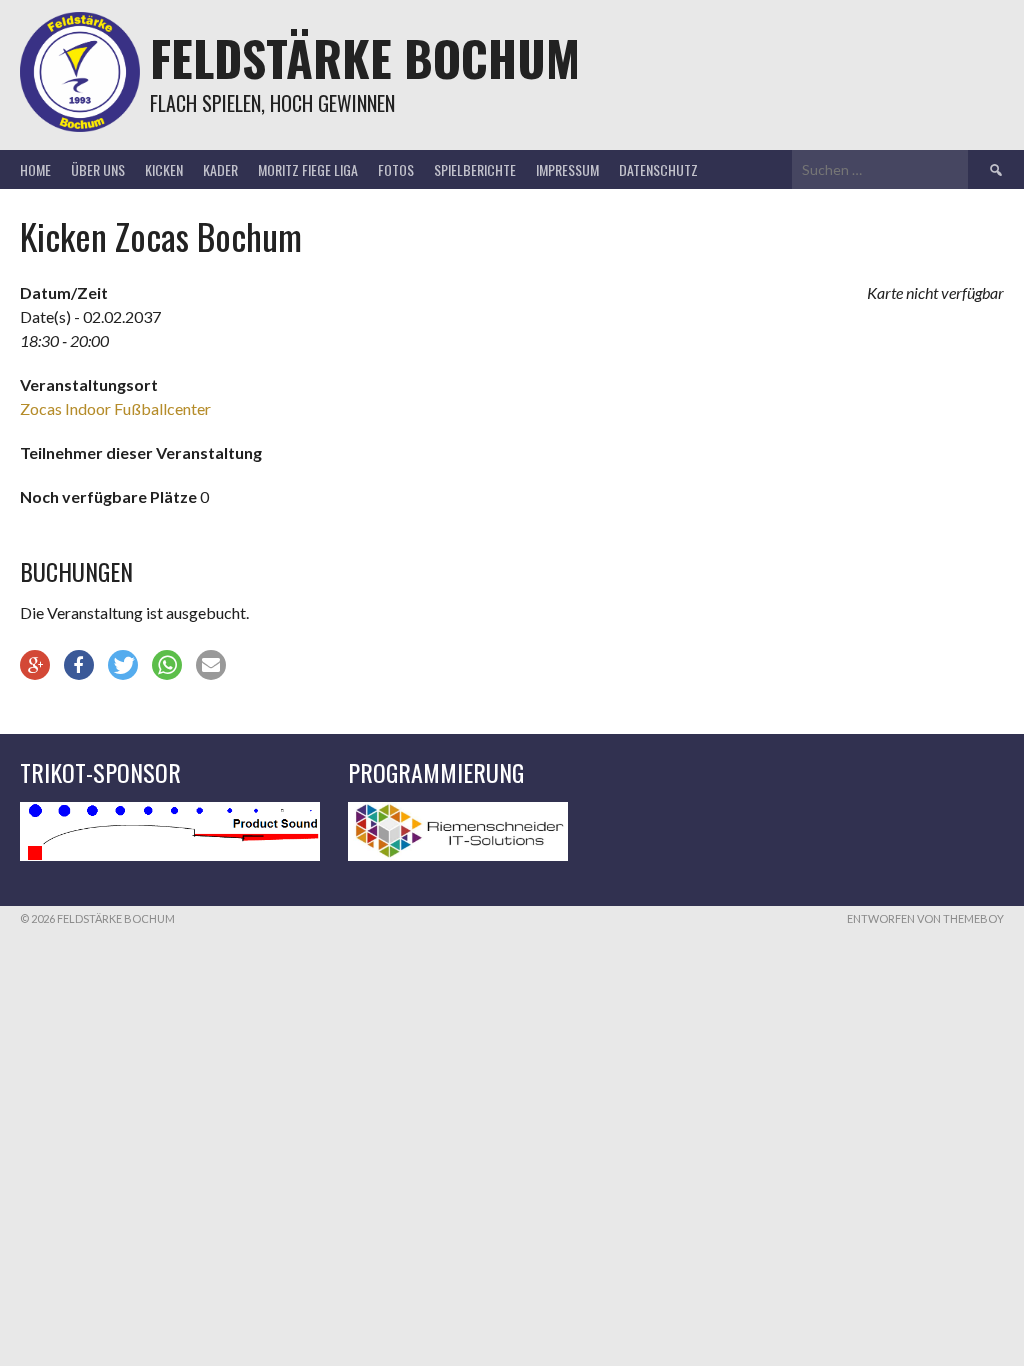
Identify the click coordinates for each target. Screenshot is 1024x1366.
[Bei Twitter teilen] (123, 665)
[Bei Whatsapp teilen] (167, 665)
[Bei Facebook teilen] (79, 665)
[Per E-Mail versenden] (211, 665)
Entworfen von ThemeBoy (925, 918)
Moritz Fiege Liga (308, 169)
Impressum (567, 169)
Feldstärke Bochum (365, 57)
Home (35, 169)
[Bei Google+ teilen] (35, 665)
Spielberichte (475, 169)
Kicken (164, 169)
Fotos (396, 169)
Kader (220, 169)
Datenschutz (658, 169)
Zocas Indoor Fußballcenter (115, 408)
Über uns (98, 169)
